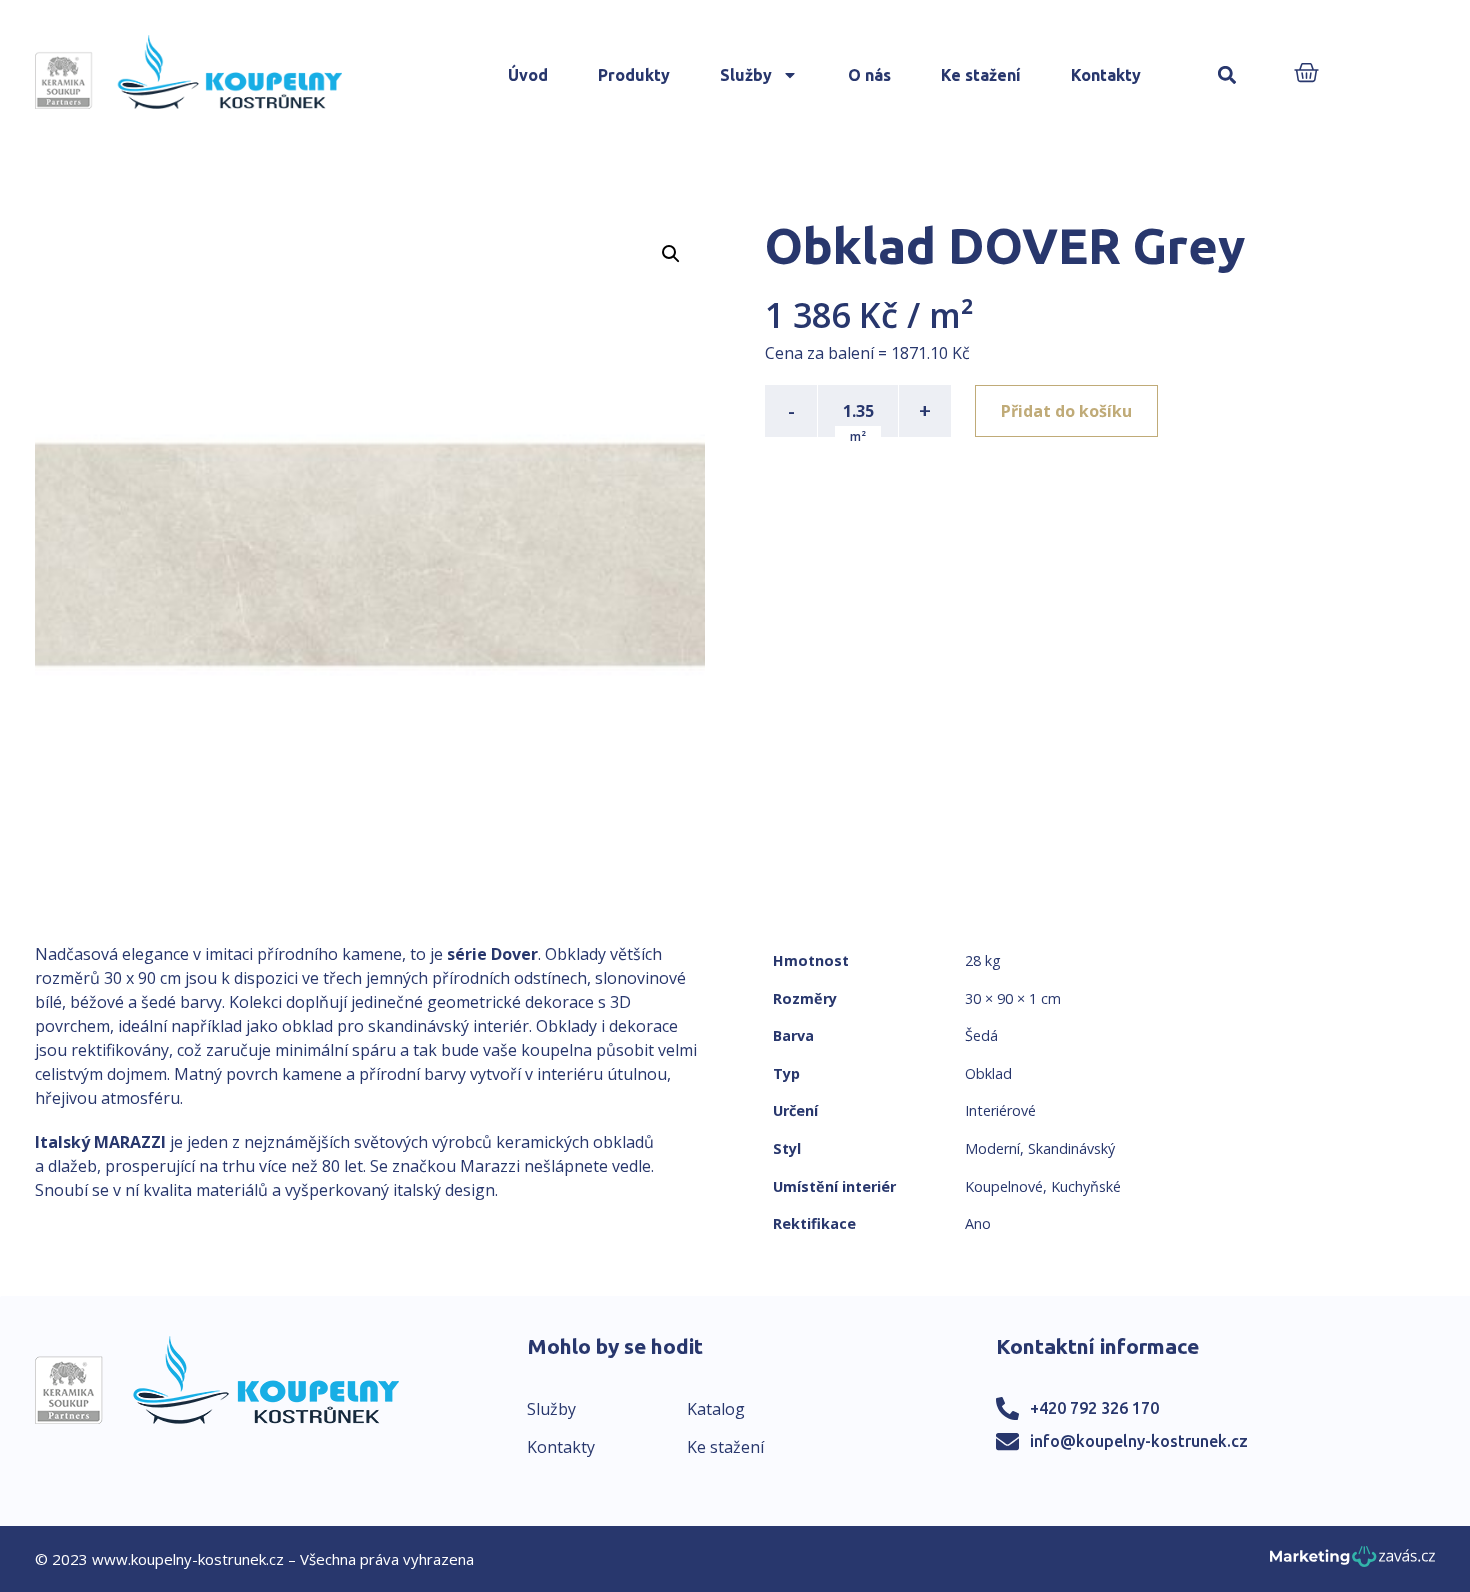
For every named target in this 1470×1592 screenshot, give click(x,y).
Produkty (634, 75)
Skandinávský (1071, 1148)
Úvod (528, 75)
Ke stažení (981, 75)
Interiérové (1000, 1110)
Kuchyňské (1086, 1186)
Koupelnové (1004, 1186)
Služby (746, 75)
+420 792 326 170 (1094, 1408)
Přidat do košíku (1066, 411)
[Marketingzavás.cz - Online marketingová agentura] (1352, 1562)
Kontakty (1106, 75)
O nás (869, 75)
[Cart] (1306, 74)
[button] (1227, 75)
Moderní (992, 1148)
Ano (978, 1223)
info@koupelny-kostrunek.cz (1139, 1441)
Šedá (981, 1035)
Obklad (988, 1073)
